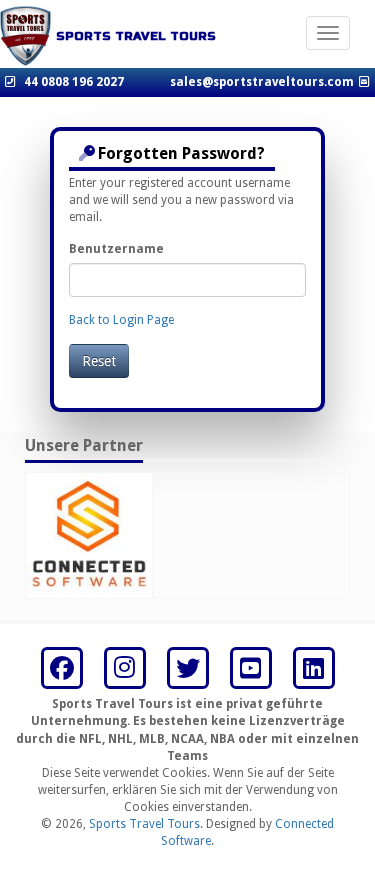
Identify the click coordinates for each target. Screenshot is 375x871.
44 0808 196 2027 (74, 82)
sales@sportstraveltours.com (262, 82)
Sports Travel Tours (144, 824)
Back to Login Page (121, 320)
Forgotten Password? (181, 153)
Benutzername (116, 249)
